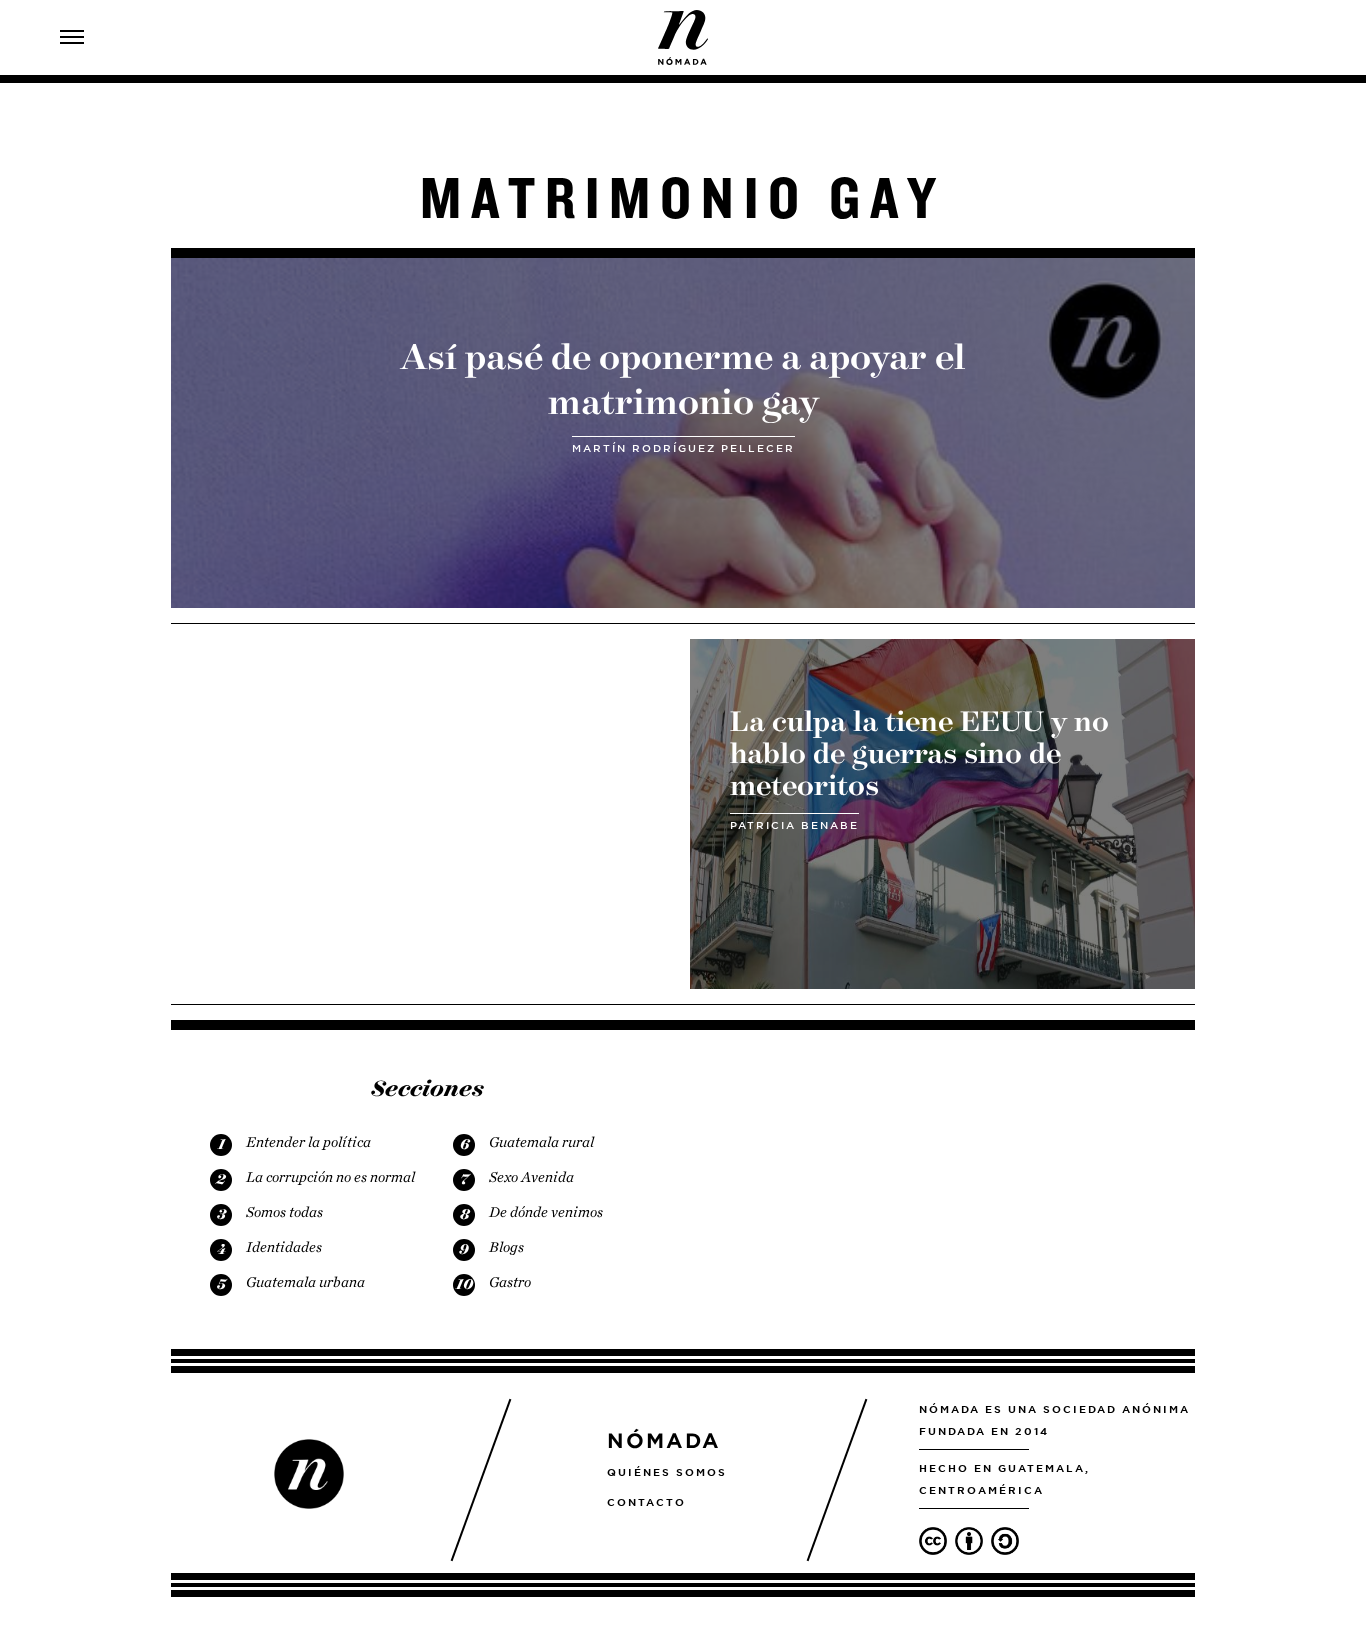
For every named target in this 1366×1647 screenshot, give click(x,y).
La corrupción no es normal (330, 1177)
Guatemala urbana (305, 1282)
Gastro (510, 1282)
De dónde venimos (546, 1212)
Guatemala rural (541, 1142)
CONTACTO (646, 1502)
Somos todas (284, 1212)
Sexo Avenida (531, 1177)
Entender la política (308, 1142)
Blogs (506, 1247)
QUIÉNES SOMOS (667, 1472)
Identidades (284, 1247)
